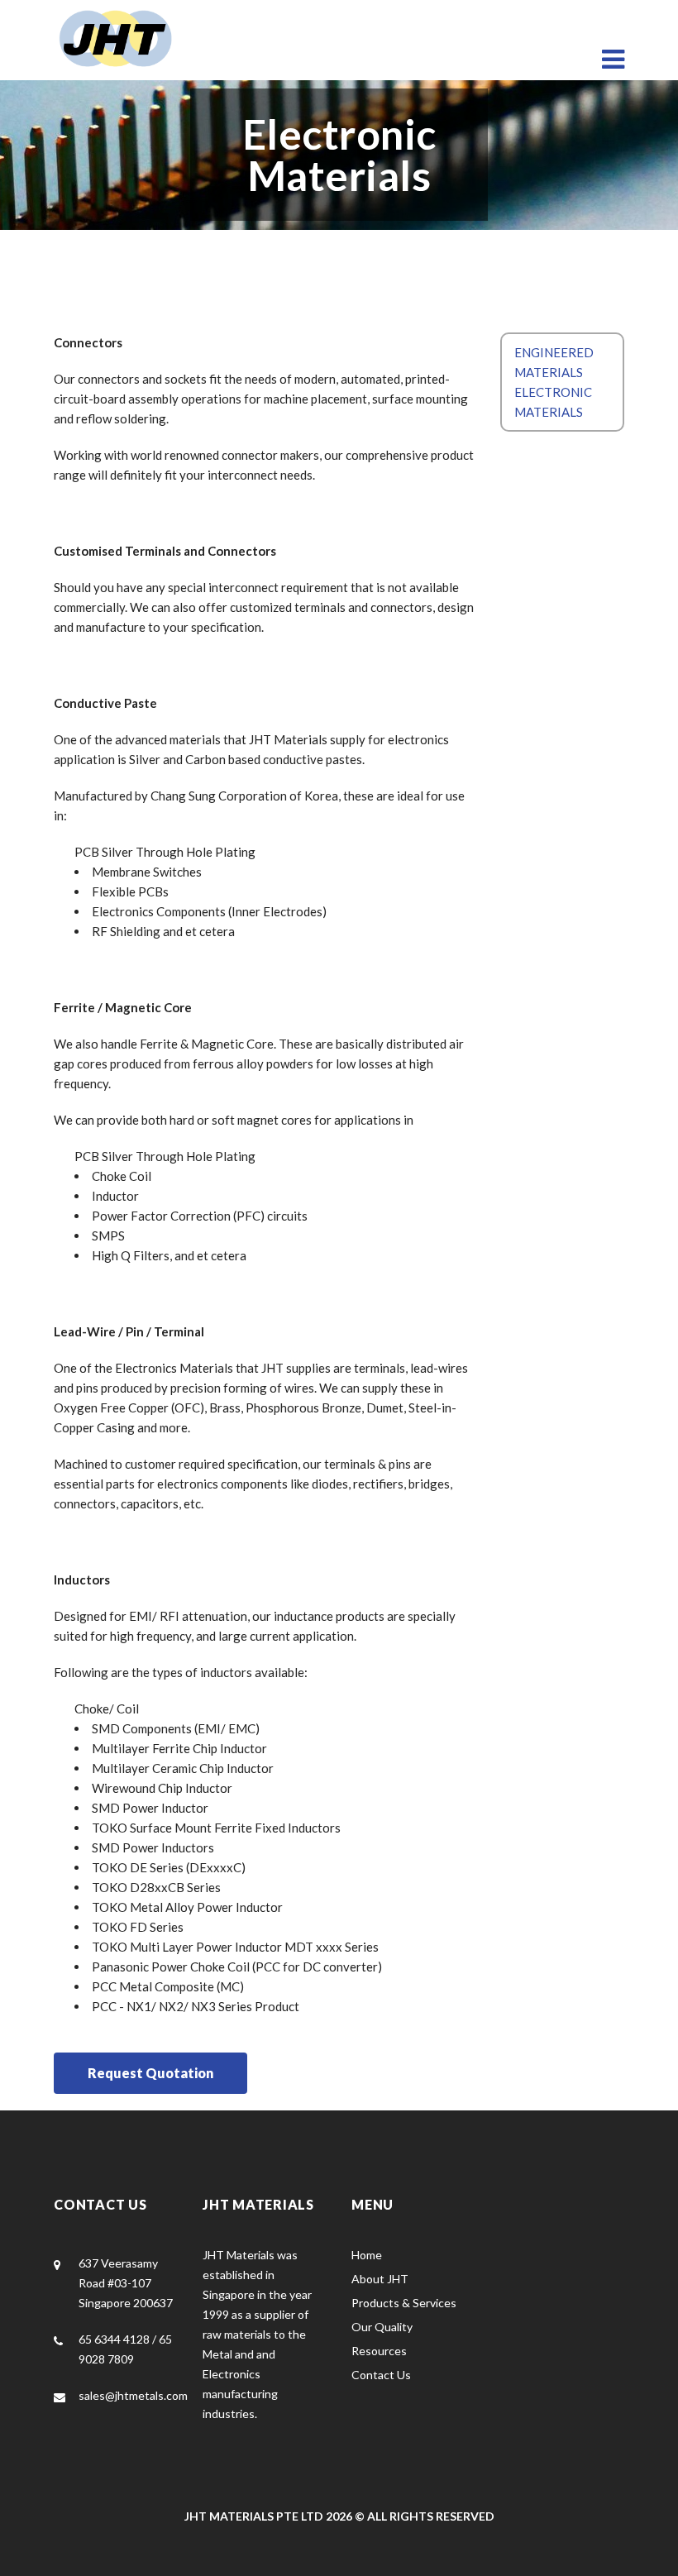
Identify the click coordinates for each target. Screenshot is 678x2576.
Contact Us (381, 2375)
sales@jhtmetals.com (133, 2395)
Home (367, 2255)
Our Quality (382, 2327)
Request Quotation (150, 2073)
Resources (379, 2351)
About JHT (380, 2279)
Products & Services (404, 2303)
